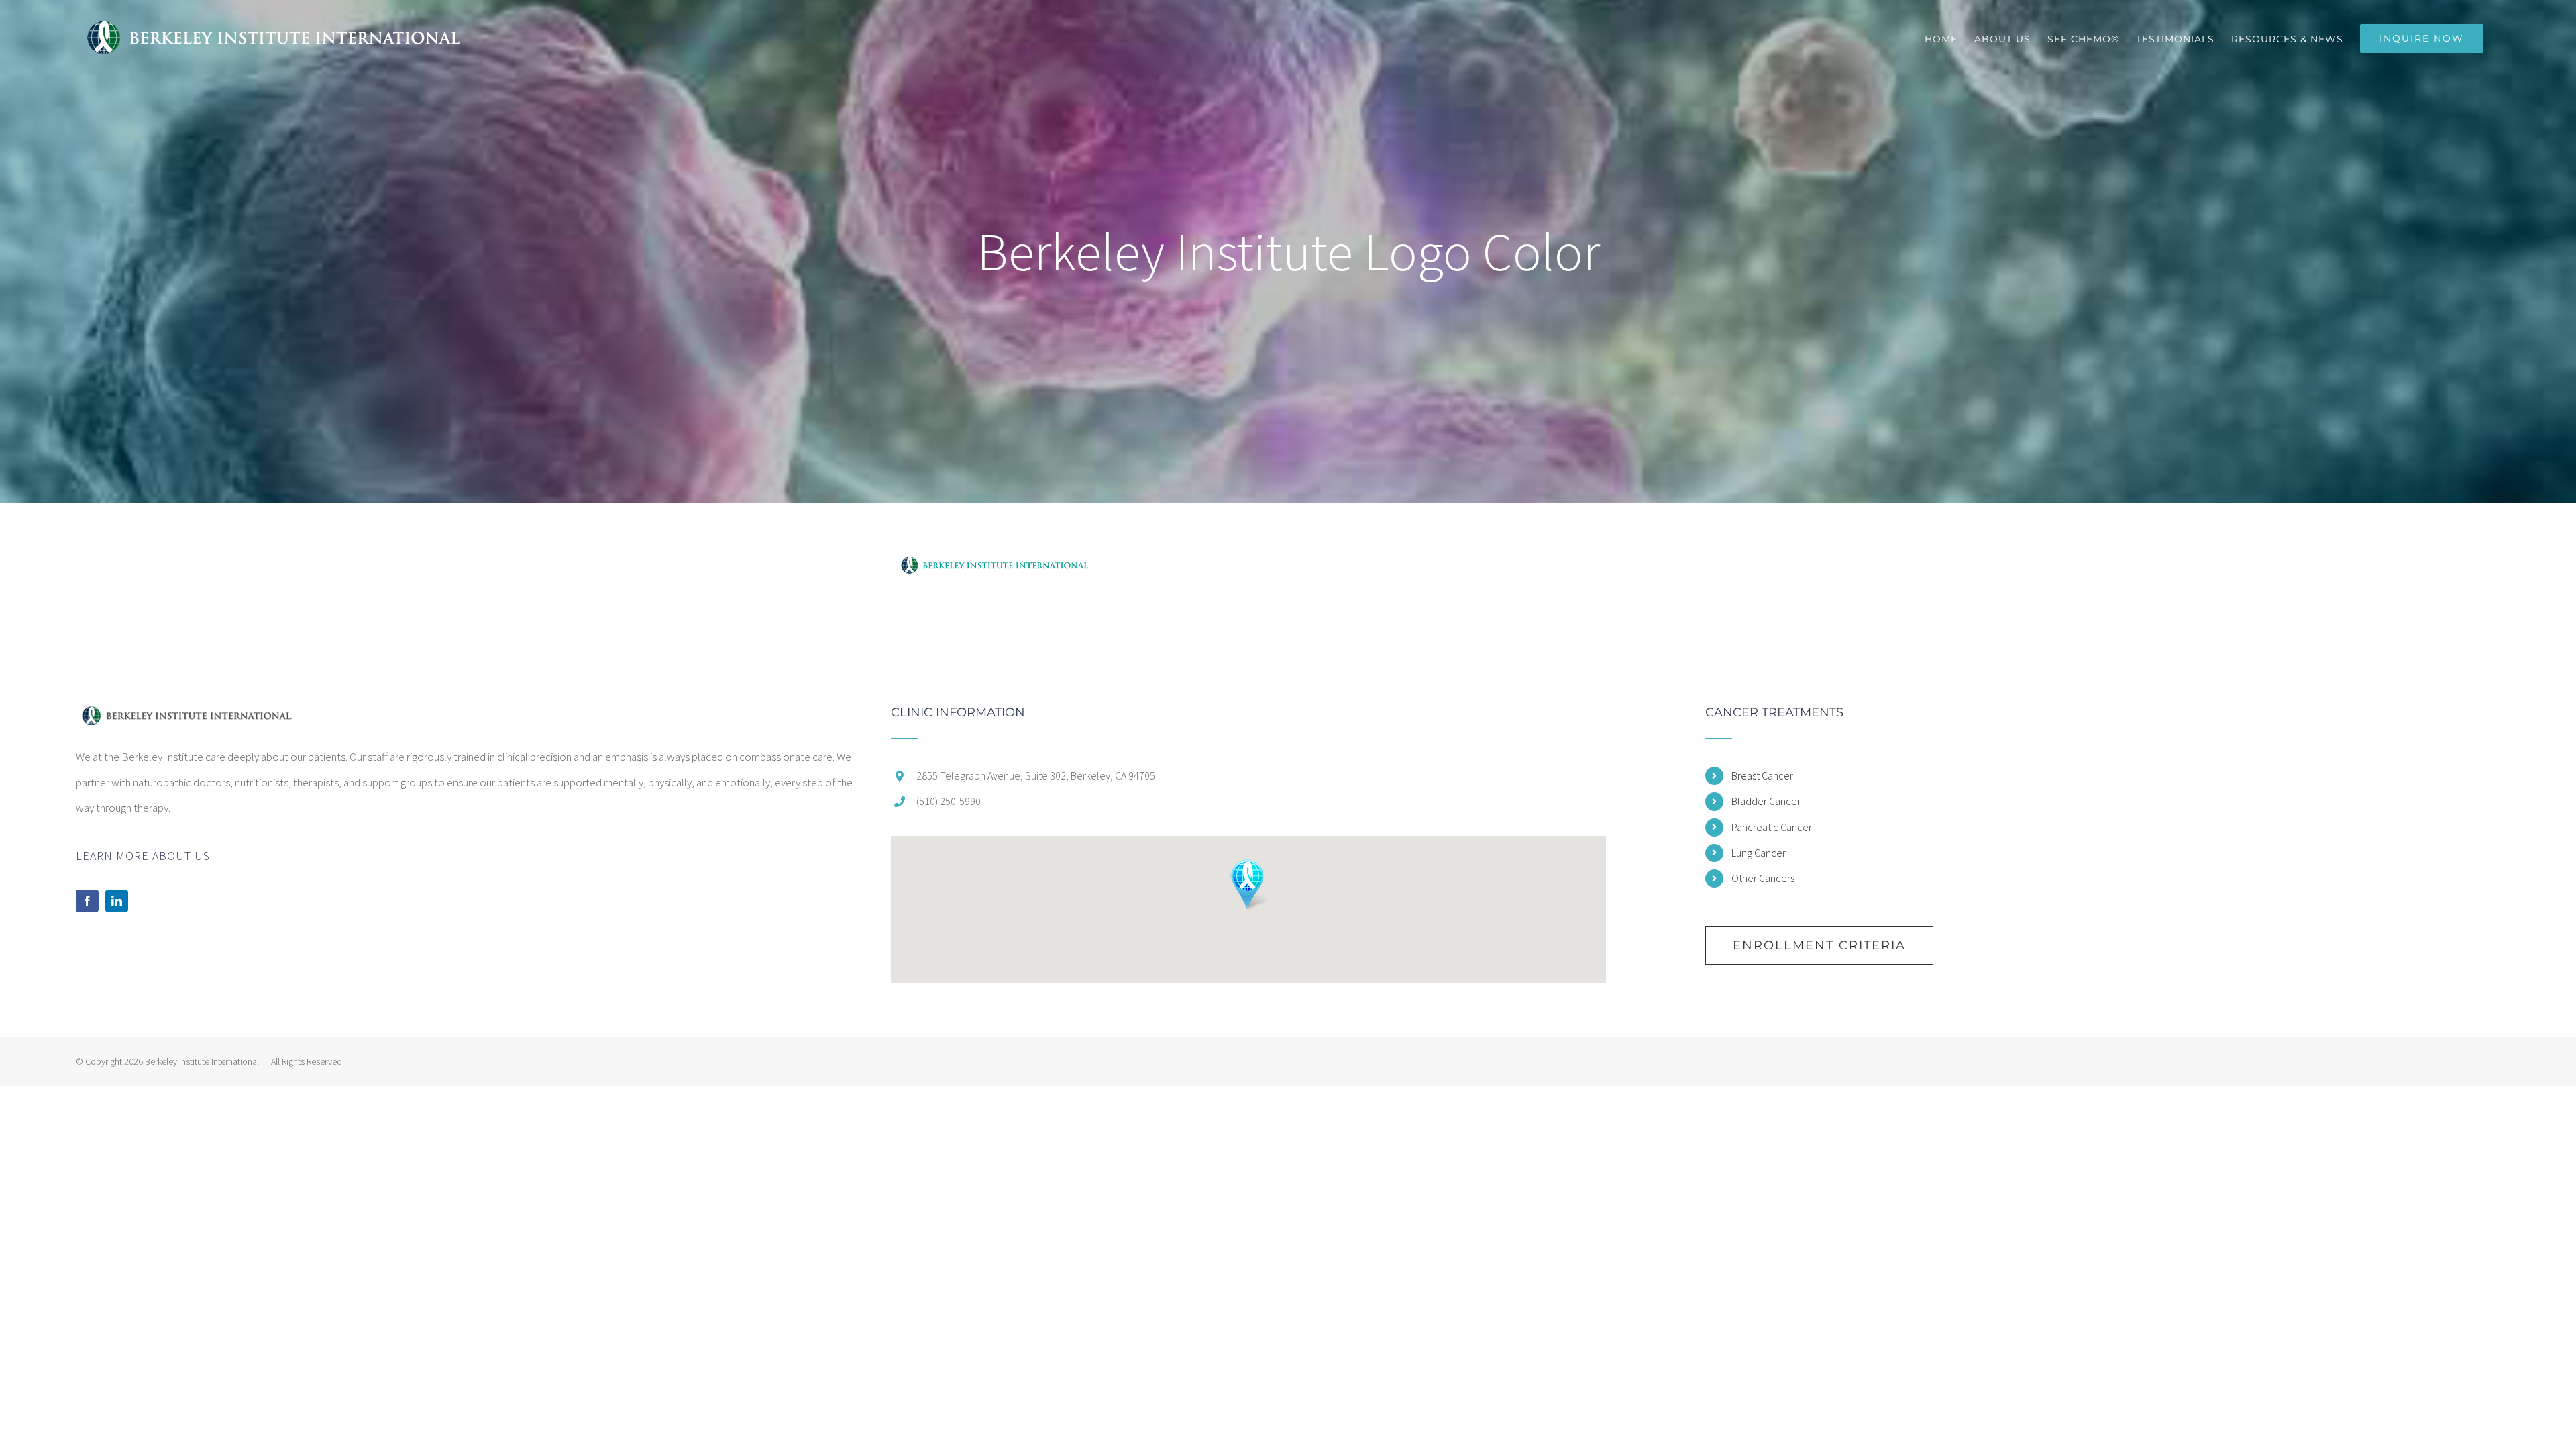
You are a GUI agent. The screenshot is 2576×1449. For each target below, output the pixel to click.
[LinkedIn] (117, 901)
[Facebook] (87, 901)
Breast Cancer (1762, 775)
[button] (1248, 884)
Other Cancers (1763, 878)
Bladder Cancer (1766, 801)
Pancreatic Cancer (1772, 827)
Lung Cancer (1759, 853)
